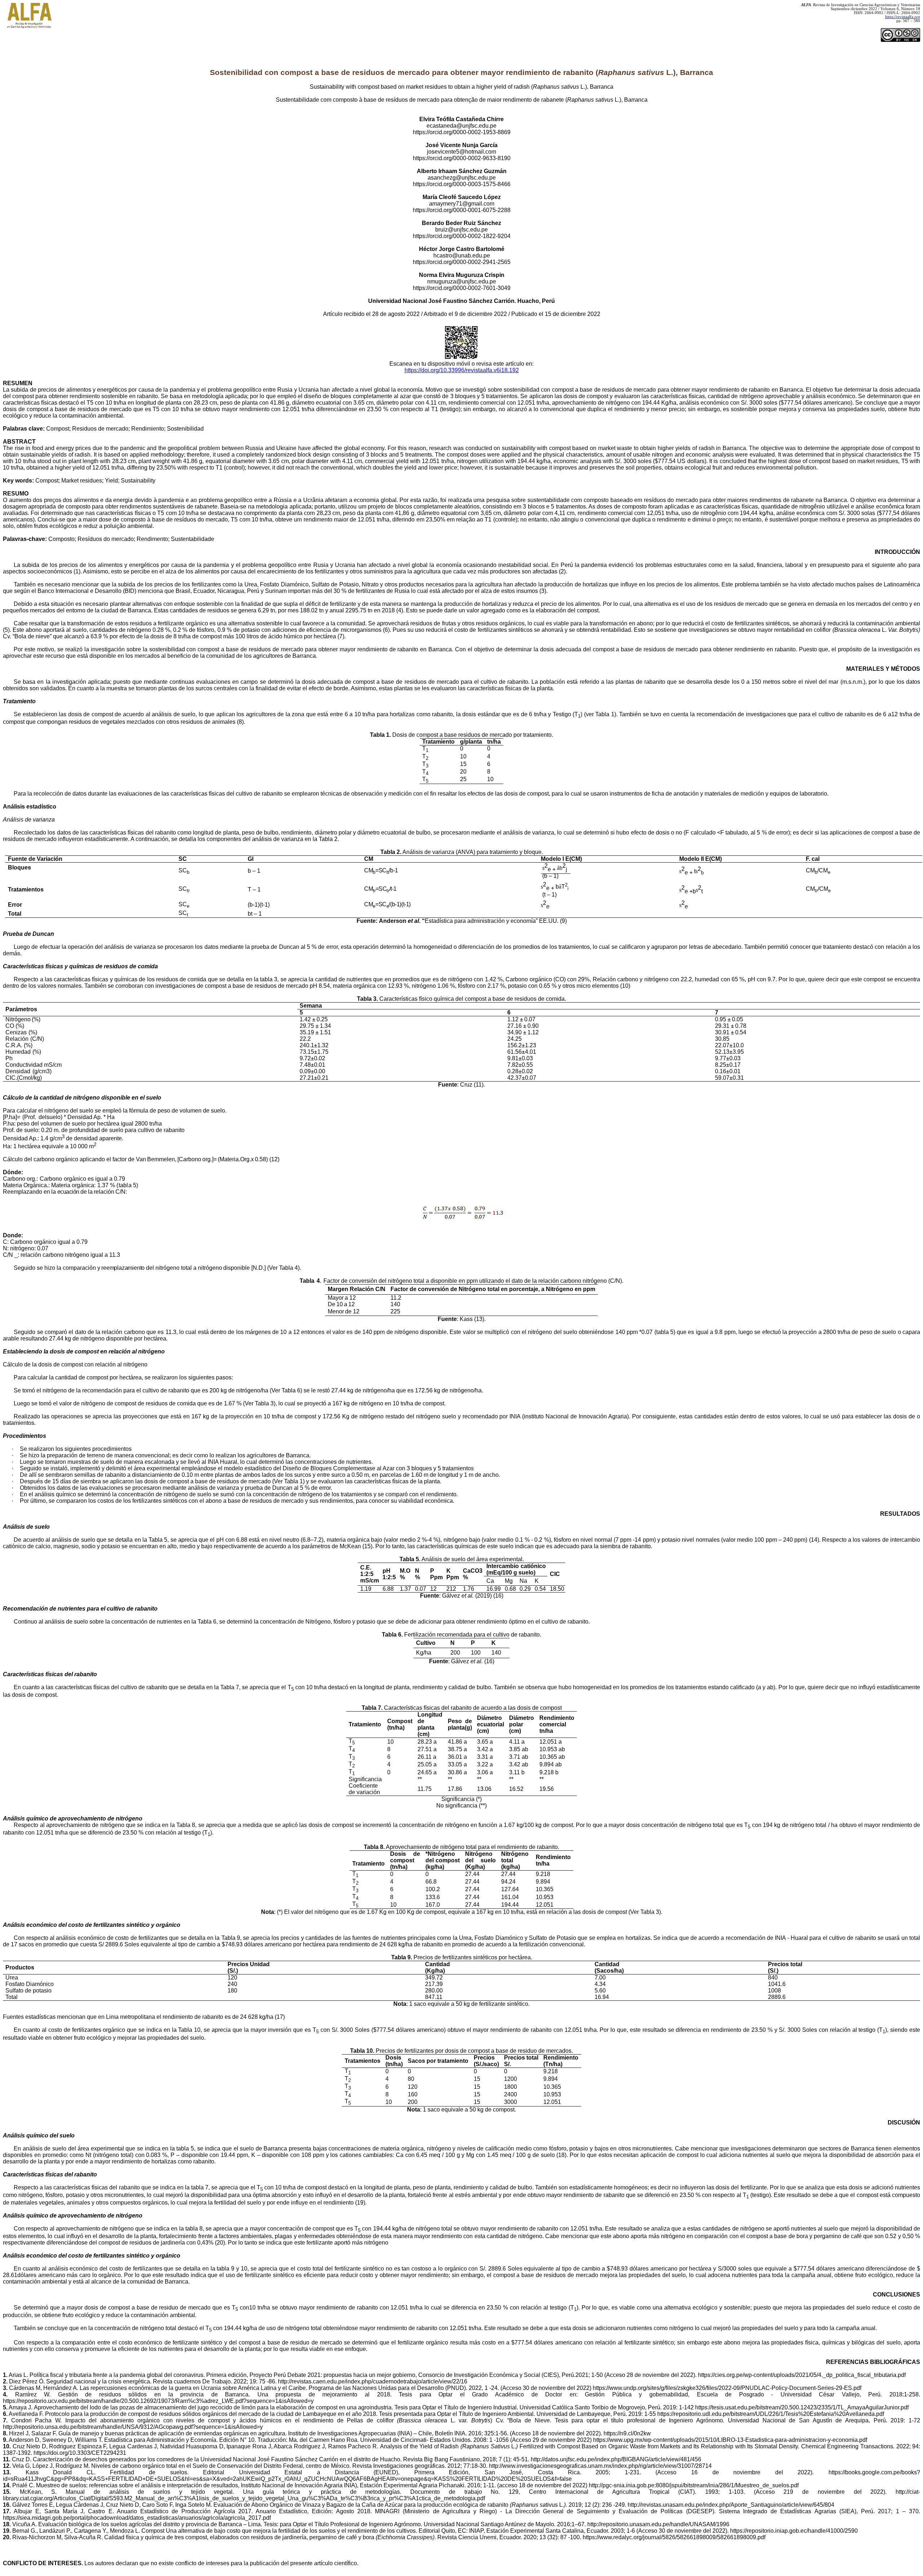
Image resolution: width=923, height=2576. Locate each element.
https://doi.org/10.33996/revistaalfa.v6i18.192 (462, 370)
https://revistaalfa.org (903, 17)
